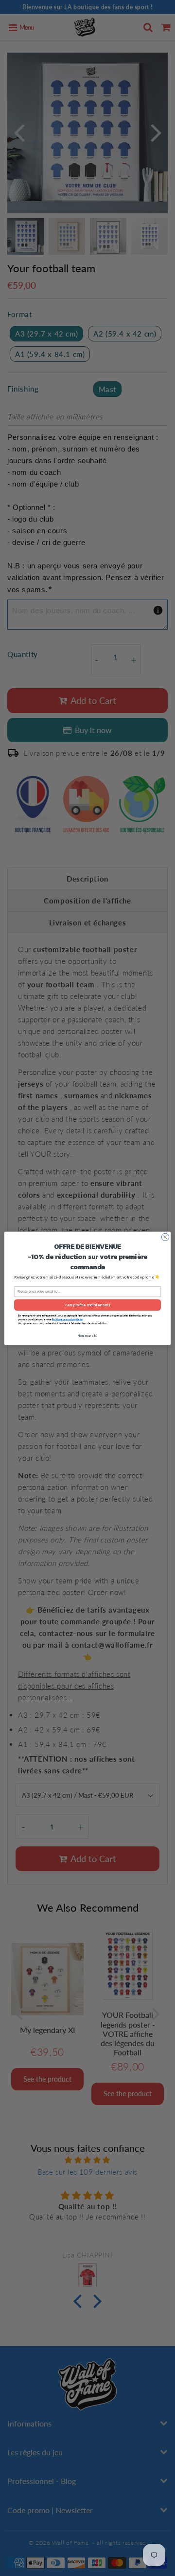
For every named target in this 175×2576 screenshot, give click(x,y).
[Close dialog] (165, 1237)
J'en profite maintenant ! (87, 1305)
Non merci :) (88, 1335)
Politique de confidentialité (67, 1319)
